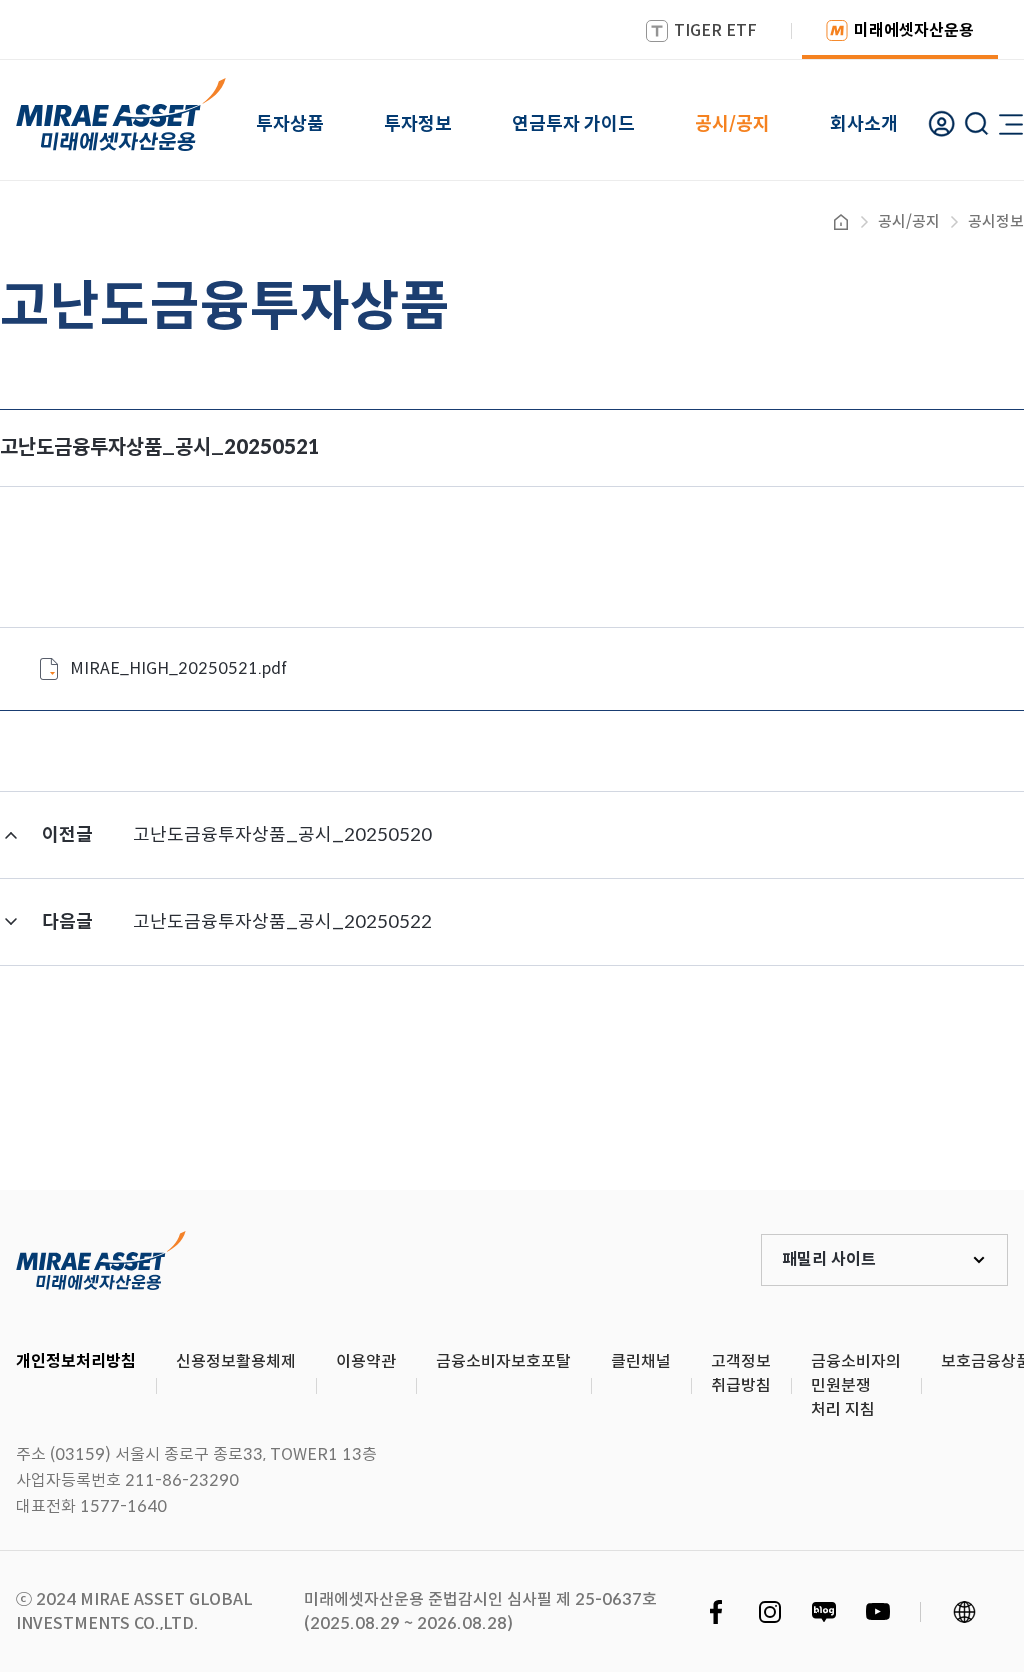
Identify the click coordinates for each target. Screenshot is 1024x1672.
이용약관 (366, 1361)
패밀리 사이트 (829, 1259)
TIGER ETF (715, 30)
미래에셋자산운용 (914, 30)
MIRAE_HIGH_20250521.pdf (178, 668)
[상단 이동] (924, 1116)
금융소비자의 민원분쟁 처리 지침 (856, 1385)
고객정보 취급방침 (741, 1373)
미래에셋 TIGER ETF (101, 1260)
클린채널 (641, 1361)
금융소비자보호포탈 (503, 1361)
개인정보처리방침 (76, 1361)
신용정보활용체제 (236, 1361)
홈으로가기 (841, 222)
